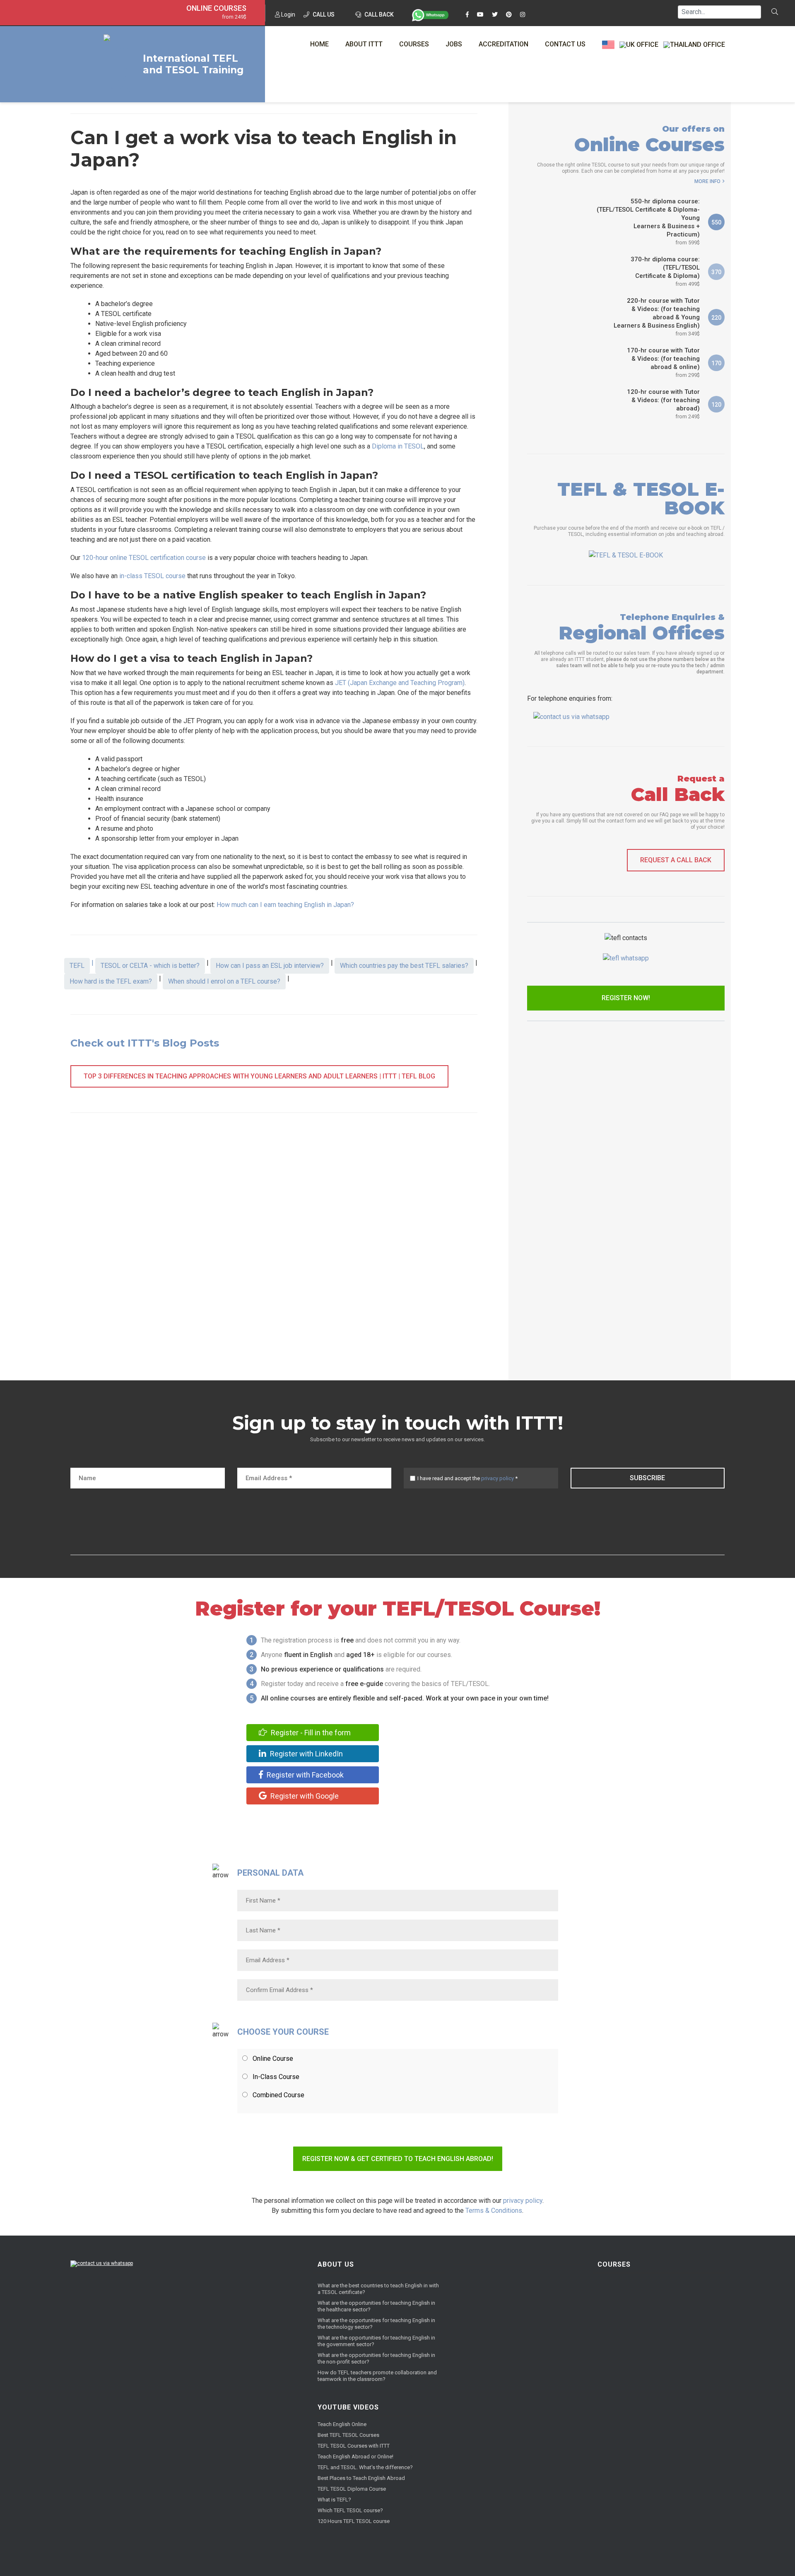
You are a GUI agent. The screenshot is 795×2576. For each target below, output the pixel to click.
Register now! (626, 998)
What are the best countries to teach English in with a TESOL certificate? (378, 2289)
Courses (414, 44)
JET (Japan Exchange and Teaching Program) (400, 683)
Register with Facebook (304, 1775)
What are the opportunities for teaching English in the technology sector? (376, 2324)
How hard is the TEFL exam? (111, 981)
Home (319, 44)
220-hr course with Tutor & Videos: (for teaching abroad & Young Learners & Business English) (657, 317)
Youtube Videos (348, 2407)
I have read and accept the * (467, 1478)
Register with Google (304, 1796)
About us (336, 2264)
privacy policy (497, 1478)
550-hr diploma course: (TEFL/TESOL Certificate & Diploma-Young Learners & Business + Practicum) (648, 222)
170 (716, 363)
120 (716, 405)
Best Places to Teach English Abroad (361, 2478)
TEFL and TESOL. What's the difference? (365, 2467)
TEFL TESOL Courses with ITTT (354, 2446)
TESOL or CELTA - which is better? (150, 966)
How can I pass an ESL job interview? (270, 966)
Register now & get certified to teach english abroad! (398, 2159)
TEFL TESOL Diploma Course (352, 2489)
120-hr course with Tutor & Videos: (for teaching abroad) (663, 404)
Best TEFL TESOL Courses (348, 2435)
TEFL (77, 966)
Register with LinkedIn (306, 1754)
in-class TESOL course (152, 576)
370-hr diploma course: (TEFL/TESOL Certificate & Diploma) (665, 271)
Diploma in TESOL (398, 446)
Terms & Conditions (494, 2211)
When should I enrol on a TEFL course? (224, 981)
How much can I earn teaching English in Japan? (285, 905)
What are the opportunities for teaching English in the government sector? (376, 2341)
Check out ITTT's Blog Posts (145, 1043)
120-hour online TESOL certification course (144, 558)
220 (716, 318)
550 (716, 222)
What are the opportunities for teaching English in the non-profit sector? (376, 2358)
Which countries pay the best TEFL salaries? (404, 966)
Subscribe (647, 1478)
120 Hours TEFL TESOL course (354, 2521)
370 (716, 272)
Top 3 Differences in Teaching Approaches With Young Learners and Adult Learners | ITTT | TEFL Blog (259, 1076)
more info (707, 181)
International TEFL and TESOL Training (193, 64)
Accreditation (503, 44)
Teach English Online (342, 2424)
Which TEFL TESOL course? (350, 2510)
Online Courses (216, 8)
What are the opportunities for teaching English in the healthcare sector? (376, 2306)
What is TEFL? (334, 2500)
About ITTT (364, 44)
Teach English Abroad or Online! (355, 2457)
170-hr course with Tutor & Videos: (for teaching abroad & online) (663, 362)
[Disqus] (274, 1249)
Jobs (454, 44)
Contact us (565, 44)
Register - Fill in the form (310, 1733)
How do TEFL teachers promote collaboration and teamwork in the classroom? (377, 2376)
